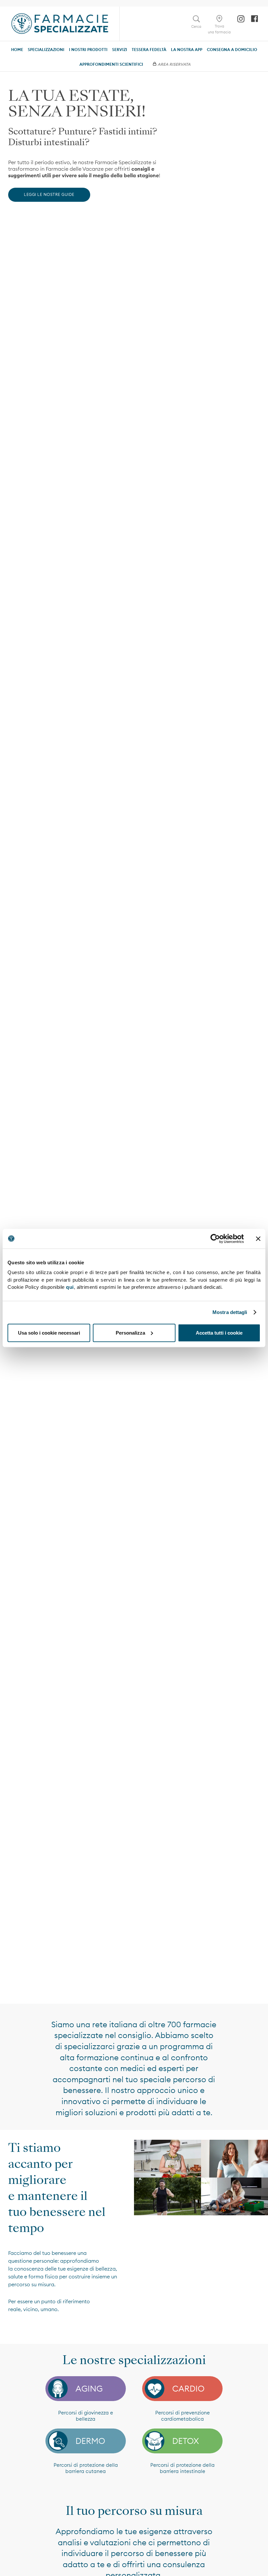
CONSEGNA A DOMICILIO (232, 50)
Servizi (120, 50)
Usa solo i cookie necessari (49, 1332)
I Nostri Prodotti (88, 50)
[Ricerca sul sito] (196, 19)
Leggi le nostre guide (49, 194)
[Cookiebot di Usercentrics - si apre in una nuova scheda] (215, 1238)
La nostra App (187, 50)
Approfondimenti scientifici (111, 64)
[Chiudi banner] (258, 1238)
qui (70, 1287)
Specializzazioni (46, 50)
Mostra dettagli (230, 1312)
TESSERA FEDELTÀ (149, 50)
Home (17, 50)
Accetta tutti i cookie (219, 1332)
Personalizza (130, 1332)
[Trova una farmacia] (219, 19)
